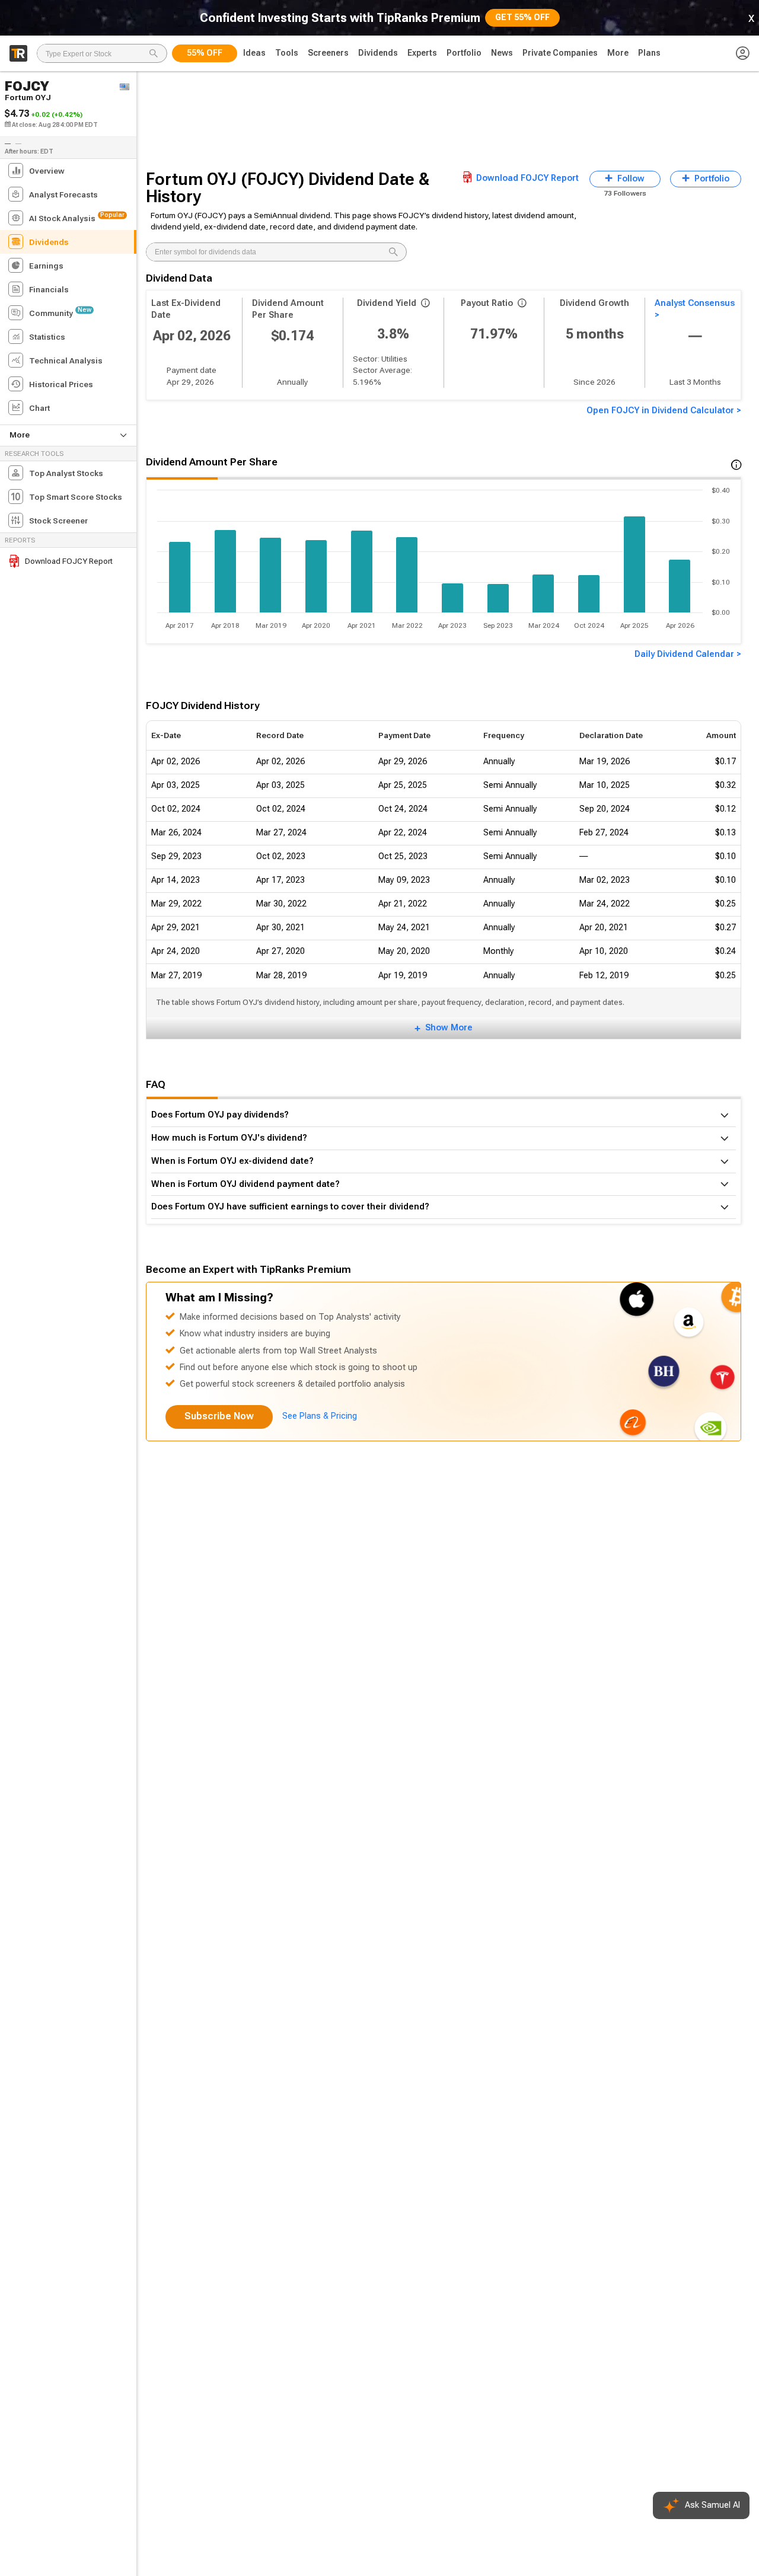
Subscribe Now (219, 1416)
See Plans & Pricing (320, 1416)
